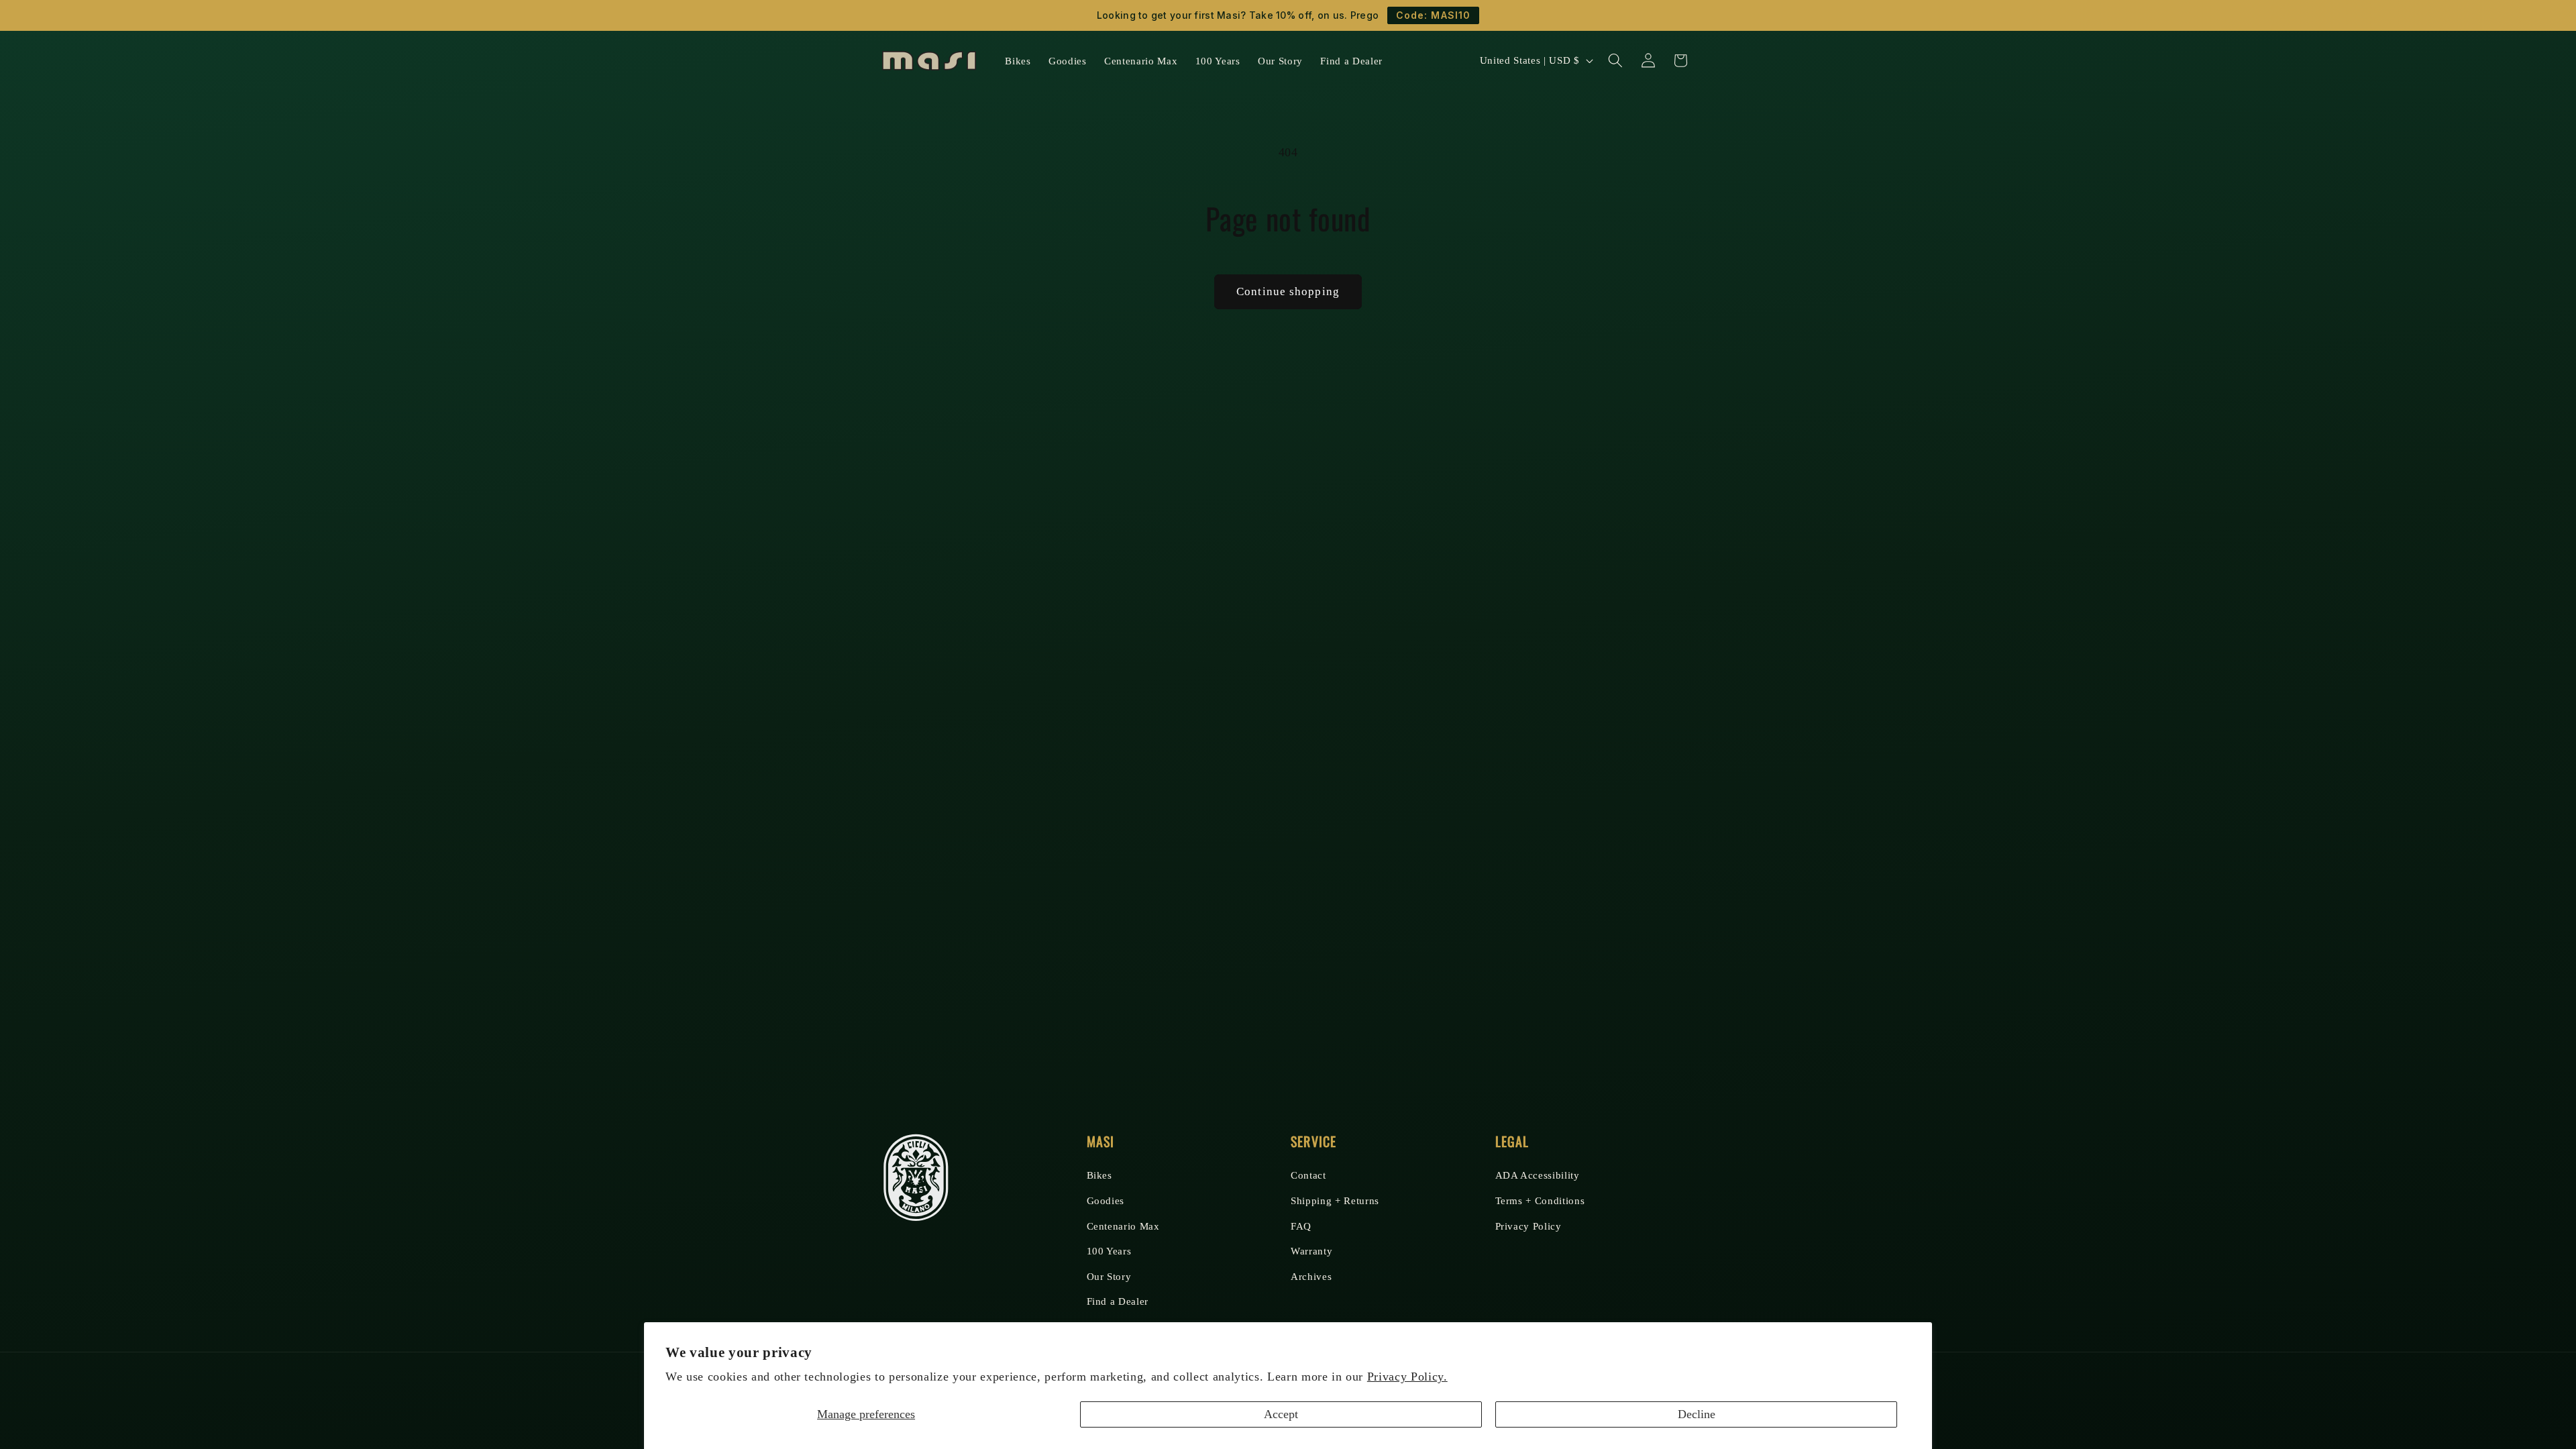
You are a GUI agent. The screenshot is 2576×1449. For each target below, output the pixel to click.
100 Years (1109, 1251)
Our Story (1109, 1276)
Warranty (1311, 1251)
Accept (1281, 1414)
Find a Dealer (1118, 1301)
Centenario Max (1123, 1226)
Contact (1308, 1175)
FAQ (1301, 1226)
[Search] (1615, 60)
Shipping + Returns (1335, 1200)
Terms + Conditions (1540, 1200)
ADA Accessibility (1538, 1175)
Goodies (1106, 1200)
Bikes (1099, 1175)
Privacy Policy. (1407, 1377)
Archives (1311, 1276)
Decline (1697, 1414)
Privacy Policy (1528, 1226)
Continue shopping (1288, 291)
